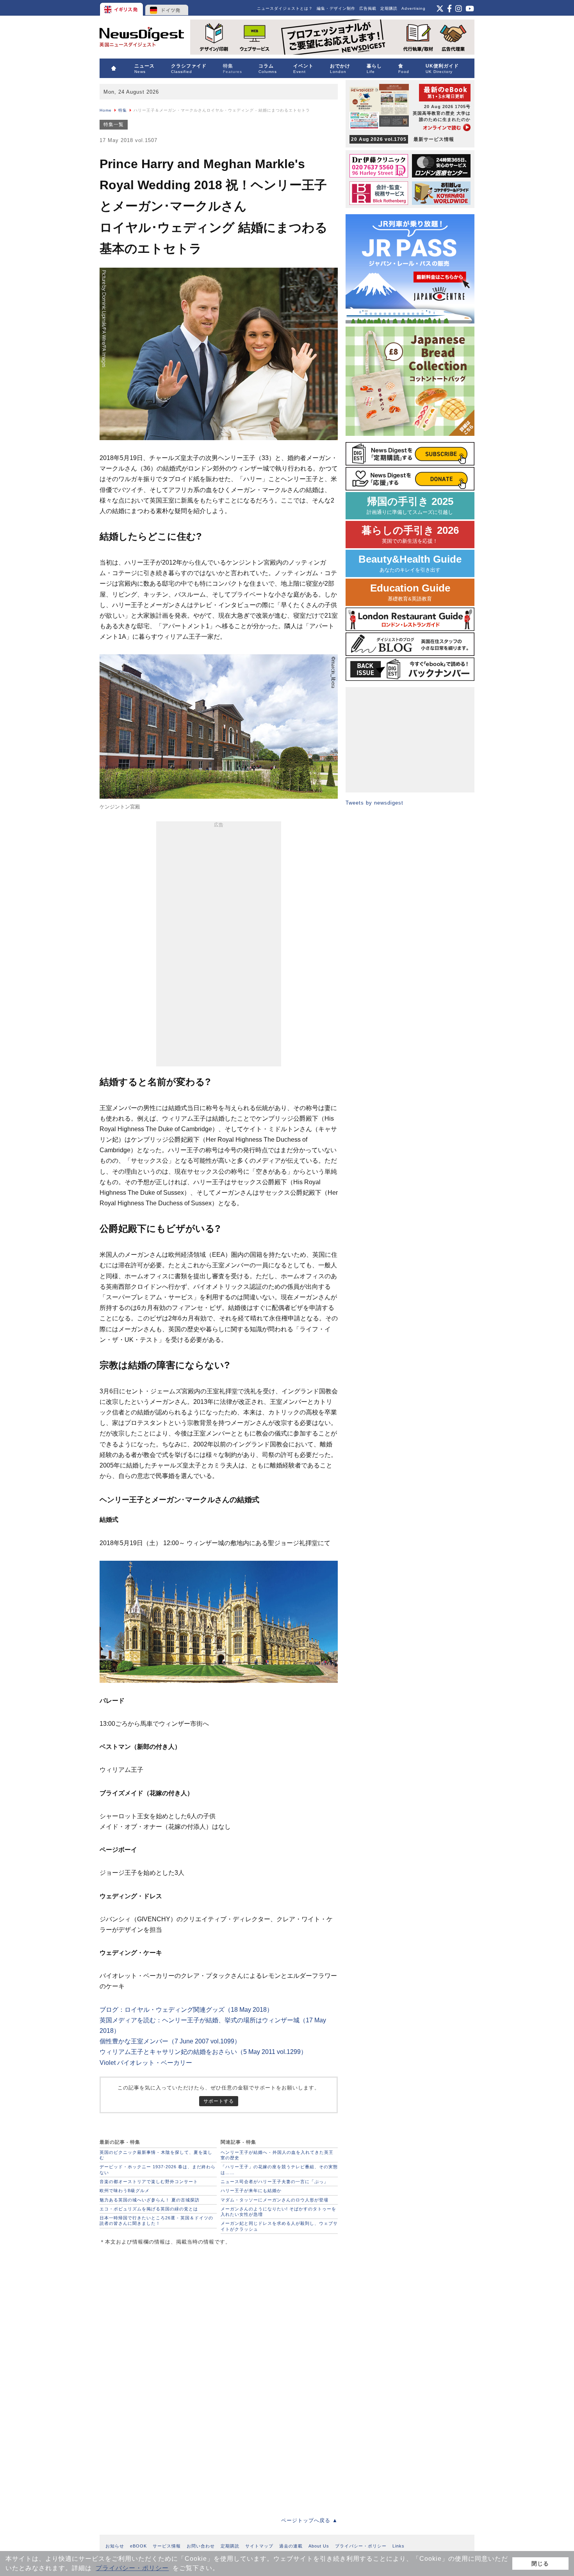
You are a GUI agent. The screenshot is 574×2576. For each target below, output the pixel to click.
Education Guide (410, 592)
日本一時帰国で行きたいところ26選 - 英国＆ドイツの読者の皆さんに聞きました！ (156, 2221)
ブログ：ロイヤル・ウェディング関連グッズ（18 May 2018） (186, 2010)
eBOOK (138, 2546)
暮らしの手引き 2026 (410, 534)
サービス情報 (167, 2546)
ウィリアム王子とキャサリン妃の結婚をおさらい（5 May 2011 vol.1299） (203, 2052)
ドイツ (167, 8)
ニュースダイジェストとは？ (285, 8)
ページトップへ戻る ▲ (309, 2520)
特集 (123, 110)
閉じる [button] (540, 2564)
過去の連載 (291, 2546)
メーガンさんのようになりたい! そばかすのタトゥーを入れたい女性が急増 (278, 2212)
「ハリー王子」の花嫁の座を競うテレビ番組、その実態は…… (279, 2169)
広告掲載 (368, 8)
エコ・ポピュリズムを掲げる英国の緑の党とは (149, 2209)
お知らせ (115, 2546)
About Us (319, 2546)
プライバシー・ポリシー (132, 2568)
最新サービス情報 (403, 139)
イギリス (122, 8)
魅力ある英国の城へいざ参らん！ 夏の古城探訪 (150, 2200)
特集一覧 (114, 124)
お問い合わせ (201, 2546)
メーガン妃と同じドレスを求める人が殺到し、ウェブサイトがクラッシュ (279, 2226)
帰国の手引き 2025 (410, 505)
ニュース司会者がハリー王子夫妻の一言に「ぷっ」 (275, 2182)
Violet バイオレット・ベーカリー (146, 2063)
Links (398, 2546)
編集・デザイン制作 (336, 8)
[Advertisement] (219, 945)
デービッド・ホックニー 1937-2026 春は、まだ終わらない (158, 2169)
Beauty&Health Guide (410, 563)
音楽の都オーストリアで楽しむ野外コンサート (149, 2182)
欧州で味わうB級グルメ (125, 2190)
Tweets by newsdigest (374, 803)
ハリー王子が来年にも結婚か (251, 2190)
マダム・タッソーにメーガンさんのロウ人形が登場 (275, 2200)
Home (106, 110)
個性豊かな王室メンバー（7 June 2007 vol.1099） (170, 2041)
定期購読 (389, 8)
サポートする (219, 2101)
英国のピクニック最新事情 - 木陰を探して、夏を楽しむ (156, 2155)
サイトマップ (259, 2546)
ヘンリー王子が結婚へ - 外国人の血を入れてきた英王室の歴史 (277, 2155)
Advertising (414, 8)
